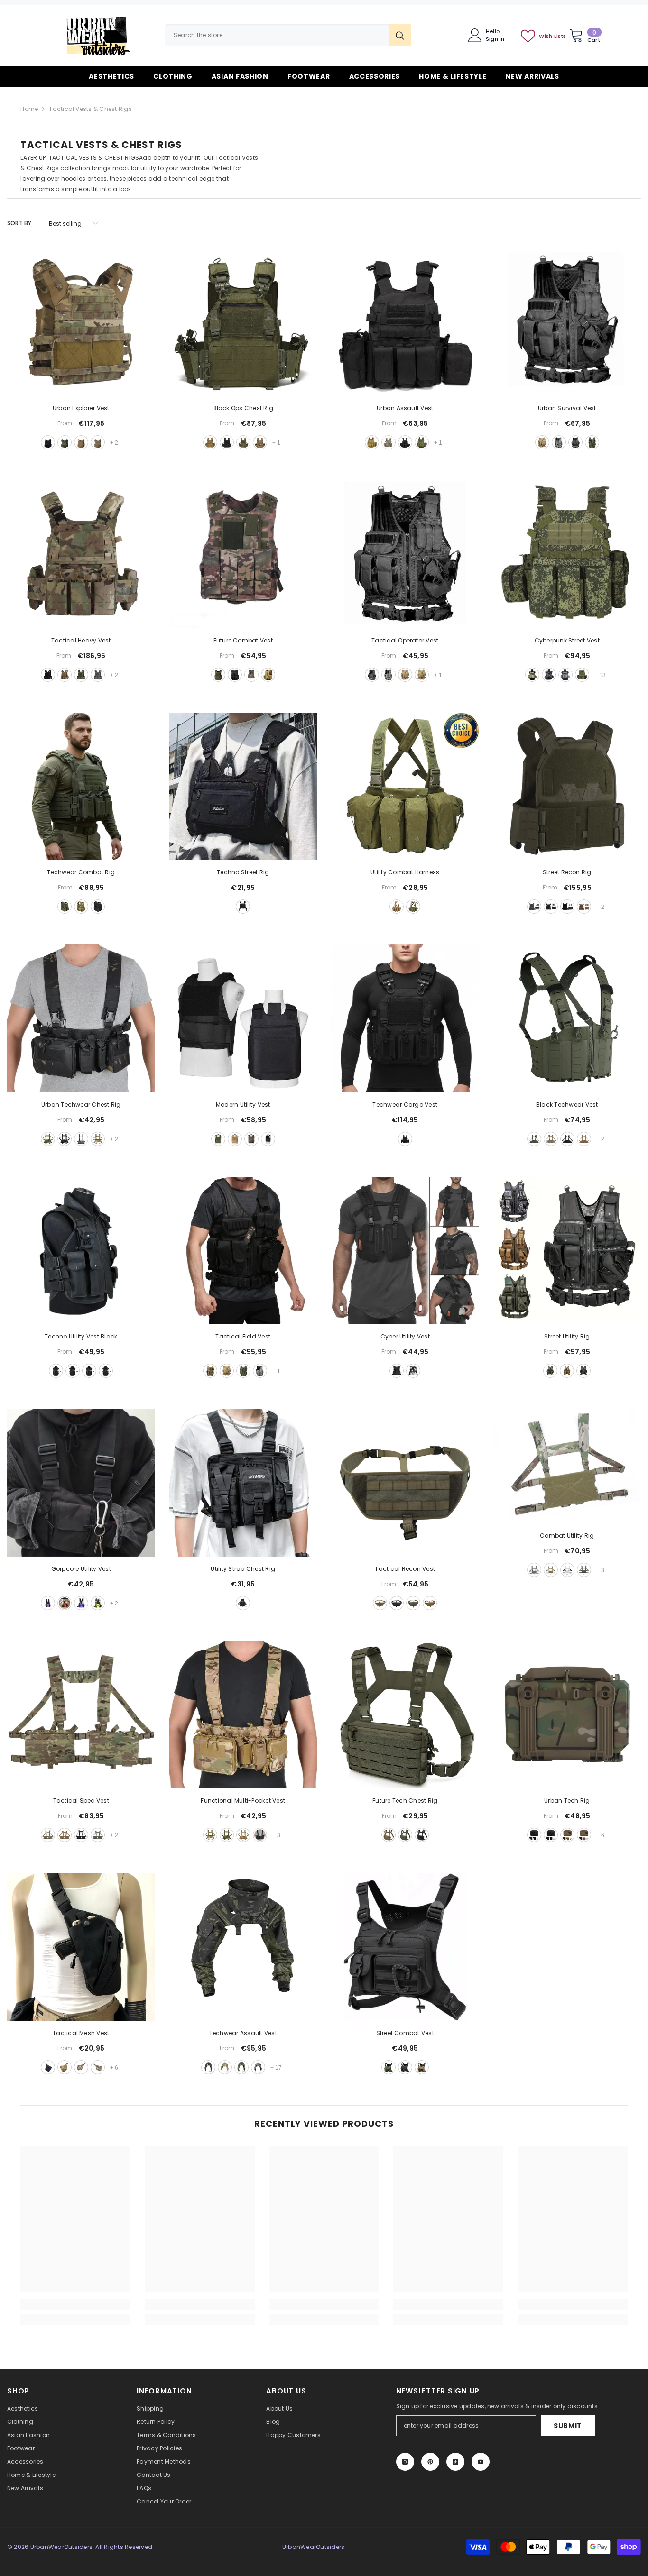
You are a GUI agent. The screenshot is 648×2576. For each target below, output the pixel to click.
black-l (73, 1371)
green (422, 442)
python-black (549, 675)
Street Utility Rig (567, 1336)
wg (534, 907)
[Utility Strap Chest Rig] (243, 1483)
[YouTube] (481, 2462)
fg (582, 675)
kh (567, 1371)
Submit (568, 2426)
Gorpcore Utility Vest (81, 1569)
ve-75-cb (65, 675)
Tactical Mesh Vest (81, 2033)
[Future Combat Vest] (243, 554)
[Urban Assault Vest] (405, 322)
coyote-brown (81, 442)
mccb (225, 2067)
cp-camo (98, 1139)
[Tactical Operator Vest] (405, 554)
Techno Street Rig (243, 872)
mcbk (551, 907)
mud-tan (210, 442)
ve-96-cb (584, 1139)
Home (29, 109)
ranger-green (65, 442)
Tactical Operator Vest (405, 640)
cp (251, 675)
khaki (542, 442)
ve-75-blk (48, 675)
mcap (567, 1570)
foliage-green (243, 442)
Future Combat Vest (243, 640)
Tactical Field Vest (243, 1336)
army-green (218, 675)
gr (550, 1371)
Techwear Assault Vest (243, 2033)
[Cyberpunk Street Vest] (567, 554)
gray (565, 675)
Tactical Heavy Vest (81, 640)
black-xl (56, 1371)
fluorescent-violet (81, 1603)
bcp (81, 1835)
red (65, 1603)
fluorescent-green (98, 1603)
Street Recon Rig (567, 872)
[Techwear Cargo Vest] (405, 1018)
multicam (98, 442)
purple (48, 1603)
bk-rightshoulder (48, 2067)
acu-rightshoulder (98, 2067)
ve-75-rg (81, 675)
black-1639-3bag (98, 907)
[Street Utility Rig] (567, 1251)
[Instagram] (405, 2462)
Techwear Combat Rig (81, 872)
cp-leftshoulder (65, 2067)
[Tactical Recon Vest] (405, 1483)
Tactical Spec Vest (81, 1801)
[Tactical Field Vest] (243, 1251)
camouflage (532, 675)
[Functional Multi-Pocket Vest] (243, 1715)
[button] (72, 224)
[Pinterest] (430, 2462)
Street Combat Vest (405, 2033)
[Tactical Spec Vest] (81, 1715)
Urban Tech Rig (567, 1801)
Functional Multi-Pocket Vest (243, 1801)
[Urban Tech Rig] (567, 1715)
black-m (89, 1371)
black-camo (260, 1835)
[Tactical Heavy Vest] (81, 554)
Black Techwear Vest (567, 1105)
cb (584, 907)
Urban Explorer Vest (81, 408)
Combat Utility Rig (567, 1536)
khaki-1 (422, 675)
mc (380, 1603)
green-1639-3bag (65, 907)
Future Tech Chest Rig (405, 1801)
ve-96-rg (534, 1139)
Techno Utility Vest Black (81, 1336)
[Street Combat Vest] (405, 1947)
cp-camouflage (210, 1371)
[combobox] (277, 35)
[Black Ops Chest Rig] (243, 322)
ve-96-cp (551, 1139)
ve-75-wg (98, 675)
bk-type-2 (551, 1835)
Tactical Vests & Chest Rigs (90, 109)
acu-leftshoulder (81, 2067)
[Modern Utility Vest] (243, 1018)
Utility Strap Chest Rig (243, 1569)
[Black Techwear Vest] (567, 1018)
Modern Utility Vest (243, 1105)
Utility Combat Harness (405, 872)
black (48, 442)
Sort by (19, 223)
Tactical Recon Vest (405, 1569)
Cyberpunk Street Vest (567, 640)
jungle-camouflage (251, 1139)
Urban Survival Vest (567, 408)
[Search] (288, 35)
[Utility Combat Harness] (405, 787)
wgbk (258, 2067)
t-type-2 (584, 1835)
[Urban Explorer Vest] (81, 322)
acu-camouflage (389, 442)
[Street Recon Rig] (567, 787)
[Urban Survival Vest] (567, 322)
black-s (106, 1371)
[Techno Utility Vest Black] (81, 1251)
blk (567, 907)
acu (389, 675)
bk (405, 1139)
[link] (75, 2304)
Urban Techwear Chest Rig (81, 1105)
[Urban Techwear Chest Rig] (81, 1018)
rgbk (241, 2067)
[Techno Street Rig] (243, 787)
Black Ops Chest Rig (243, 408)
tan (372, 442)
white (413, 1371)
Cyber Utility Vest (405, 1336)
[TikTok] (455, 2462)
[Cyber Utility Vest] (405, 1251)
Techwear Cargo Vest (405, 1105)
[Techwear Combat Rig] (81, 787)
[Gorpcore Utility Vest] (81, 1483)
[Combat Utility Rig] (567, 1466)
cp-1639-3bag (81, 907)
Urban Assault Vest (405, 408)
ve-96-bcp (567, 1139)
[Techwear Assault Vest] (243, 1947)
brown (422, 2067)
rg (584, 1570)
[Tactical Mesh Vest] (81, 1947)
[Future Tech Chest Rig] (405, 1715)
